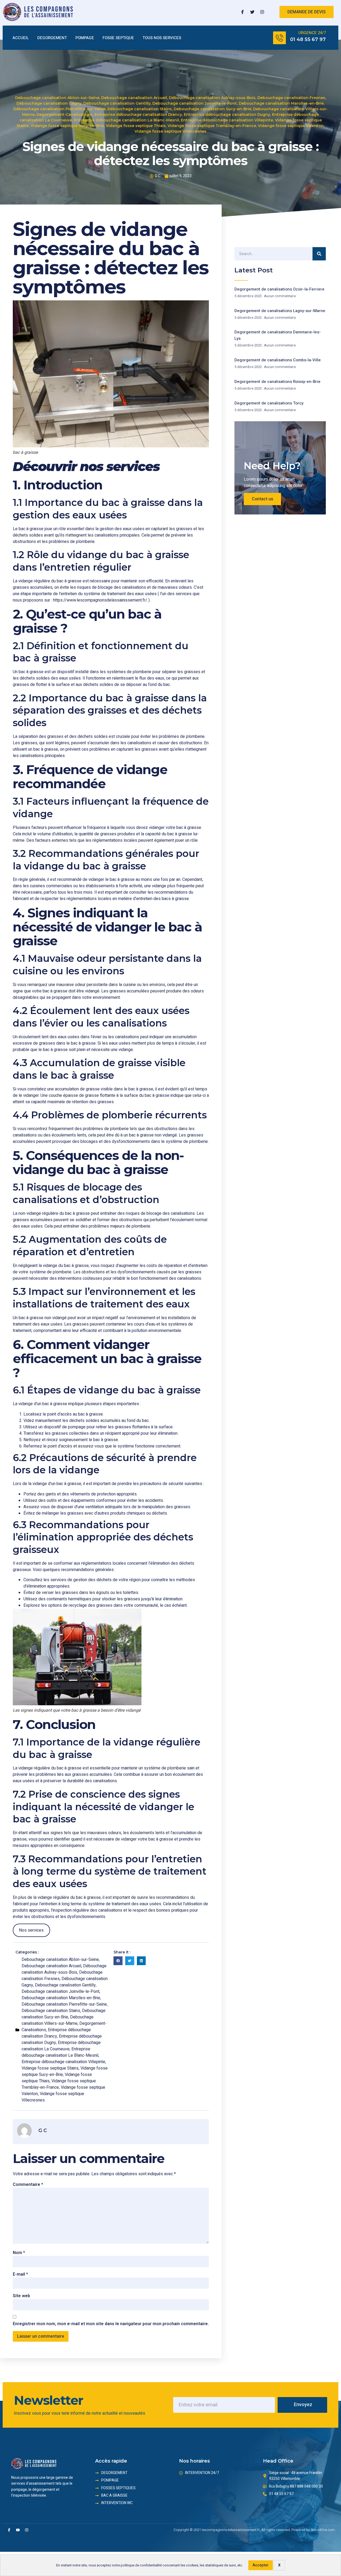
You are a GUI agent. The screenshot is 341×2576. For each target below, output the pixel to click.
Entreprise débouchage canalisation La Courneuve (61, 2046)
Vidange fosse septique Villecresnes (170, 131)
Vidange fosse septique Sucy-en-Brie (67, 126)
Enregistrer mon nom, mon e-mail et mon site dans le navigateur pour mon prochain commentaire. (111, 2324)
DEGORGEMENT (52, 38)
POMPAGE (85, 38)
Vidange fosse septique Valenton (291, 126)
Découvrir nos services (86, 467)
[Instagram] (262, 12)
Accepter (261, 2565)
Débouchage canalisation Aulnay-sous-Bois (212, 98)
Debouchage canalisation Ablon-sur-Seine (57, 98)
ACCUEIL (21, 38)
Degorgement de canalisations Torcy (269, 403)
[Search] (319, 254)
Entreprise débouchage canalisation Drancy (138, 115)
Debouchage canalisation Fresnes (291, 98)
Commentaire (28, 2185)
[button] (118, 1961)
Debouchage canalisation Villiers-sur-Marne (58, 2020)
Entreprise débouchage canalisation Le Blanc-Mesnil (127, 120)
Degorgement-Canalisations (65, 115)
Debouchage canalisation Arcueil (134, 98)
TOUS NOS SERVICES (162, 38)
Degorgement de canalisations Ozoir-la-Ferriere (279, 289)
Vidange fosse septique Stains (50, 2068)
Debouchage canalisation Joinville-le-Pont (195, 103)
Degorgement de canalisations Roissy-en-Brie (277, 382)
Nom (19, 2253)
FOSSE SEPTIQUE (118, 38)
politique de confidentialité (141, 2565)
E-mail (20, 2274)
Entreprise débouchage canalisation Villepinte (227, 120)
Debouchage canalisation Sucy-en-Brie (212, 109)
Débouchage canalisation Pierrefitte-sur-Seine (59, 109)
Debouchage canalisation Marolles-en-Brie (281, 103)
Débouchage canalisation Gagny (49, 103)
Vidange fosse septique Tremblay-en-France (212, 126)
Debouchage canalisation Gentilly (117, 103)
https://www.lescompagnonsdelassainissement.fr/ (100, 600)
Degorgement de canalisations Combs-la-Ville (278, 360)
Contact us (262, 499)
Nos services (31, 1930)
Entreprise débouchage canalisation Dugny (227, 115)
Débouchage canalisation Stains (140, 109)
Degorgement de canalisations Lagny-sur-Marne (280, 311)
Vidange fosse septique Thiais (136, 126)
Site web (21, 2296)
